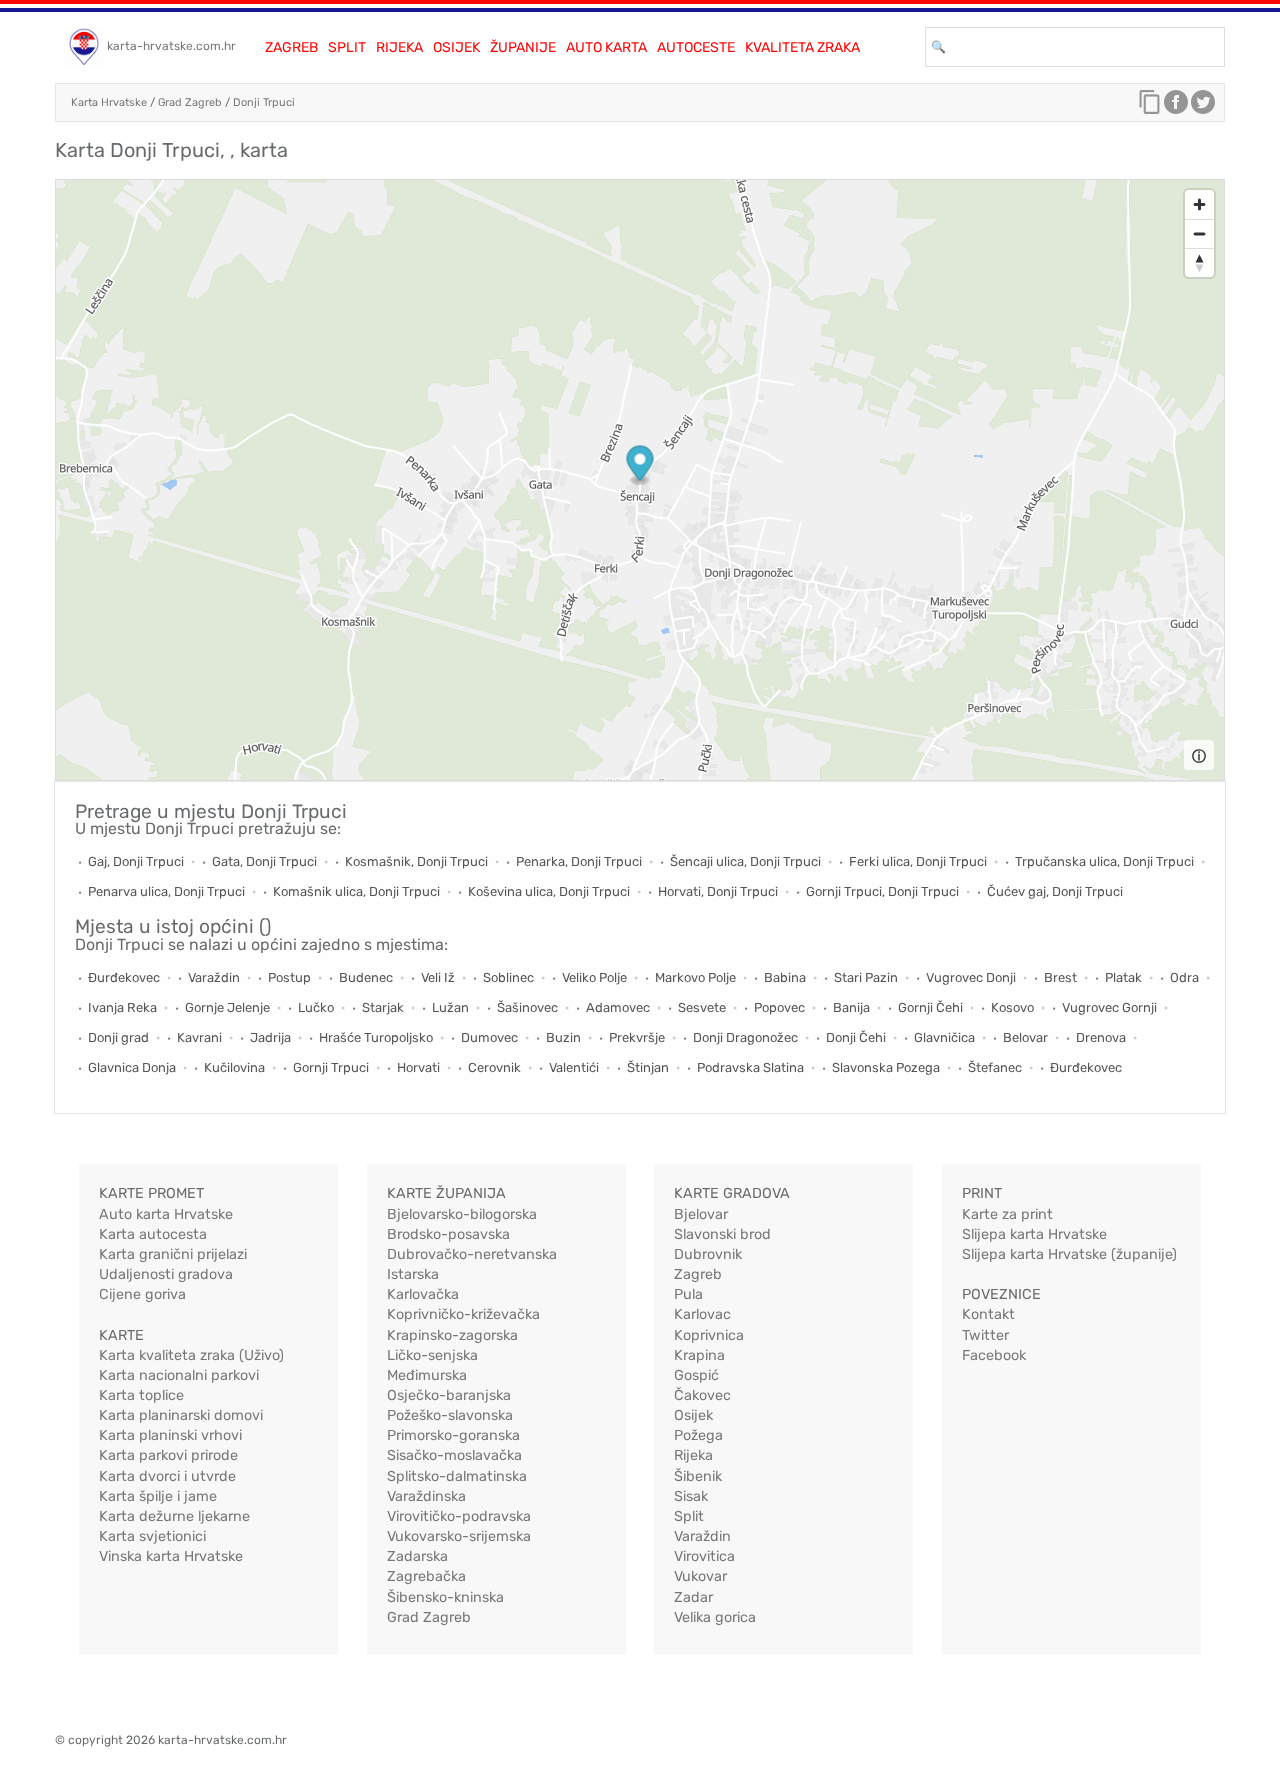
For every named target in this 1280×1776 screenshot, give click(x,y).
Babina (785, 977)
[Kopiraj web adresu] (1150, 107)
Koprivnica (709, 1335)
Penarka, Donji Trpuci (579, 861)
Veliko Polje (594, 977)
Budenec (366, 977)
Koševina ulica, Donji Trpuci (549, 891)
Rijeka (399, 47)
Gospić (696, 1375)
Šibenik (698, 1476)
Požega (698, 1435)
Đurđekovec (124, 977)
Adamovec (618, 1007)
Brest (1060, 977)
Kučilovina (234, 1067)
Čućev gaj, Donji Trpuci (1055, 891)
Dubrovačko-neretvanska (472, 1254)
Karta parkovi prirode (168, 1455)
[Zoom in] (1199, 204)
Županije (523, 47)
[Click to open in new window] (1176, 107)
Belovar (1025, 1037)
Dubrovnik (708, 1254)
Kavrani (199, 1037)
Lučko (316, 1007)
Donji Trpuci (264, 102)
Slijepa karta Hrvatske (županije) (1069, 1254)
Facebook (994, 1355)
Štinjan (648, 1067)
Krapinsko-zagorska (452, 1335)
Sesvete (702, 1007)
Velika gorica (715, 1617)
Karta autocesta (153, 1234)
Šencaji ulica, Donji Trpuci (745, 861)
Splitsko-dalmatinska (457, 1476)
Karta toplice (141, 1395)
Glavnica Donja (132, 1067)
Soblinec (508, 977)
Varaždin (214, 977)
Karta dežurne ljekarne (174, 1516)
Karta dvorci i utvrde (167, 1476)
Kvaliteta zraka (802, 47)
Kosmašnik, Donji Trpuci (416, 861)
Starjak (383, 1007)
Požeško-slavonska (450, 1415)
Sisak (691, 1496)
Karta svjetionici (152, 1536)
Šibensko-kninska (445, 1597)
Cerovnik (494, 1067)
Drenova (1101, 1037)
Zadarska (417, 1556)
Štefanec (995, 1067)
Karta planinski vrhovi (170, 1435)
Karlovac (702, 1314)
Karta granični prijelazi (173, 1254)
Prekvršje (637, 1037)
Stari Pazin (866, 977)
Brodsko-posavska (448, 1234)
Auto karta (606, 47)
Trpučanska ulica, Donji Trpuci (1104, 861)
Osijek (456, 47)
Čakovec (702, 1395)
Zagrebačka (426, 1576)
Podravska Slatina (750, 1067)
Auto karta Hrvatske (166, 1214)
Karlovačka (423, 1294)
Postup (289, 977)
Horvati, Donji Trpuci (718, 891)
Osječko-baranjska (449, 1395)
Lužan (450, 1007)
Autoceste (696, 47)
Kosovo (1012, 1007)
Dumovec (489, 1037)
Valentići (574, 1067)
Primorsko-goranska (453, 1435)
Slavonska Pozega (886, 1067)
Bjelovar (701, 1214)
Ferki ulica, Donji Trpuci (918, 861)
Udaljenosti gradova (166, 1274)
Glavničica (944, 1037)
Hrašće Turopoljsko (376, 1037)
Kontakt (988, 1314)
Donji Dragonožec (745, 1037)
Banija (851, 1007)
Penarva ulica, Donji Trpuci (166, 891)
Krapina (699, 1355)
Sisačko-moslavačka (454, 1455)
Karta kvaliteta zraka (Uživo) (191, 1355)
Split (347, 47)
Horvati (418, 1067)
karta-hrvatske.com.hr (171, 46)
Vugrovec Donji (971, 977)
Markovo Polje (695, 977)
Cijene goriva (142, 1294)
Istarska (413, 1274)
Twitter (985, 1335)
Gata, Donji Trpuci (264, 861)
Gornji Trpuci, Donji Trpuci (882, 891)
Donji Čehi (856, 1037)
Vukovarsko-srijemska (459, 1536)
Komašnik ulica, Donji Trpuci (356, 891)
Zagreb (291, 47)
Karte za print (1007, 1214)
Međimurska (427, 1375)
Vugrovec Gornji (1109, 1007)
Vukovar (700, 1576)
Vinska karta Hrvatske (171, 1556)
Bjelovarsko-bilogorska (462, 1214)
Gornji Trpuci (331, 1067)
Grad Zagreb (190, 102)
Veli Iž (438, 977)
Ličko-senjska (432, 1355)
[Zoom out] (1199, 233)
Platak (1123, 977)
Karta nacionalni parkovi (179, 1375)
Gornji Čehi (930, 1007)
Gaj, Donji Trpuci (136, 861)
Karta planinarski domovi (181, 1415)
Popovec (779, 1007)
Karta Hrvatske (109, 102)
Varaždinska (426, 1496)
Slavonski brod (722, 1234)
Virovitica (704, 1556)
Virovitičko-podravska (459, 1516)
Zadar (693, 1597)
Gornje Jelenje (227, 1007)
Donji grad (118, 1037)
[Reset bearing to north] (1199, 262)
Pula (688, 1294)
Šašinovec (527, 1007)
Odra (1184, 977)
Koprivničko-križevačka (463, 1314)
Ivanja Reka (122, 1007)
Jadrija (270, 1037)
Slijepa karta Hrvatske (1034, 1234)
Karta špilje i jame (158, 1496)
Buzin (563, 1037)
